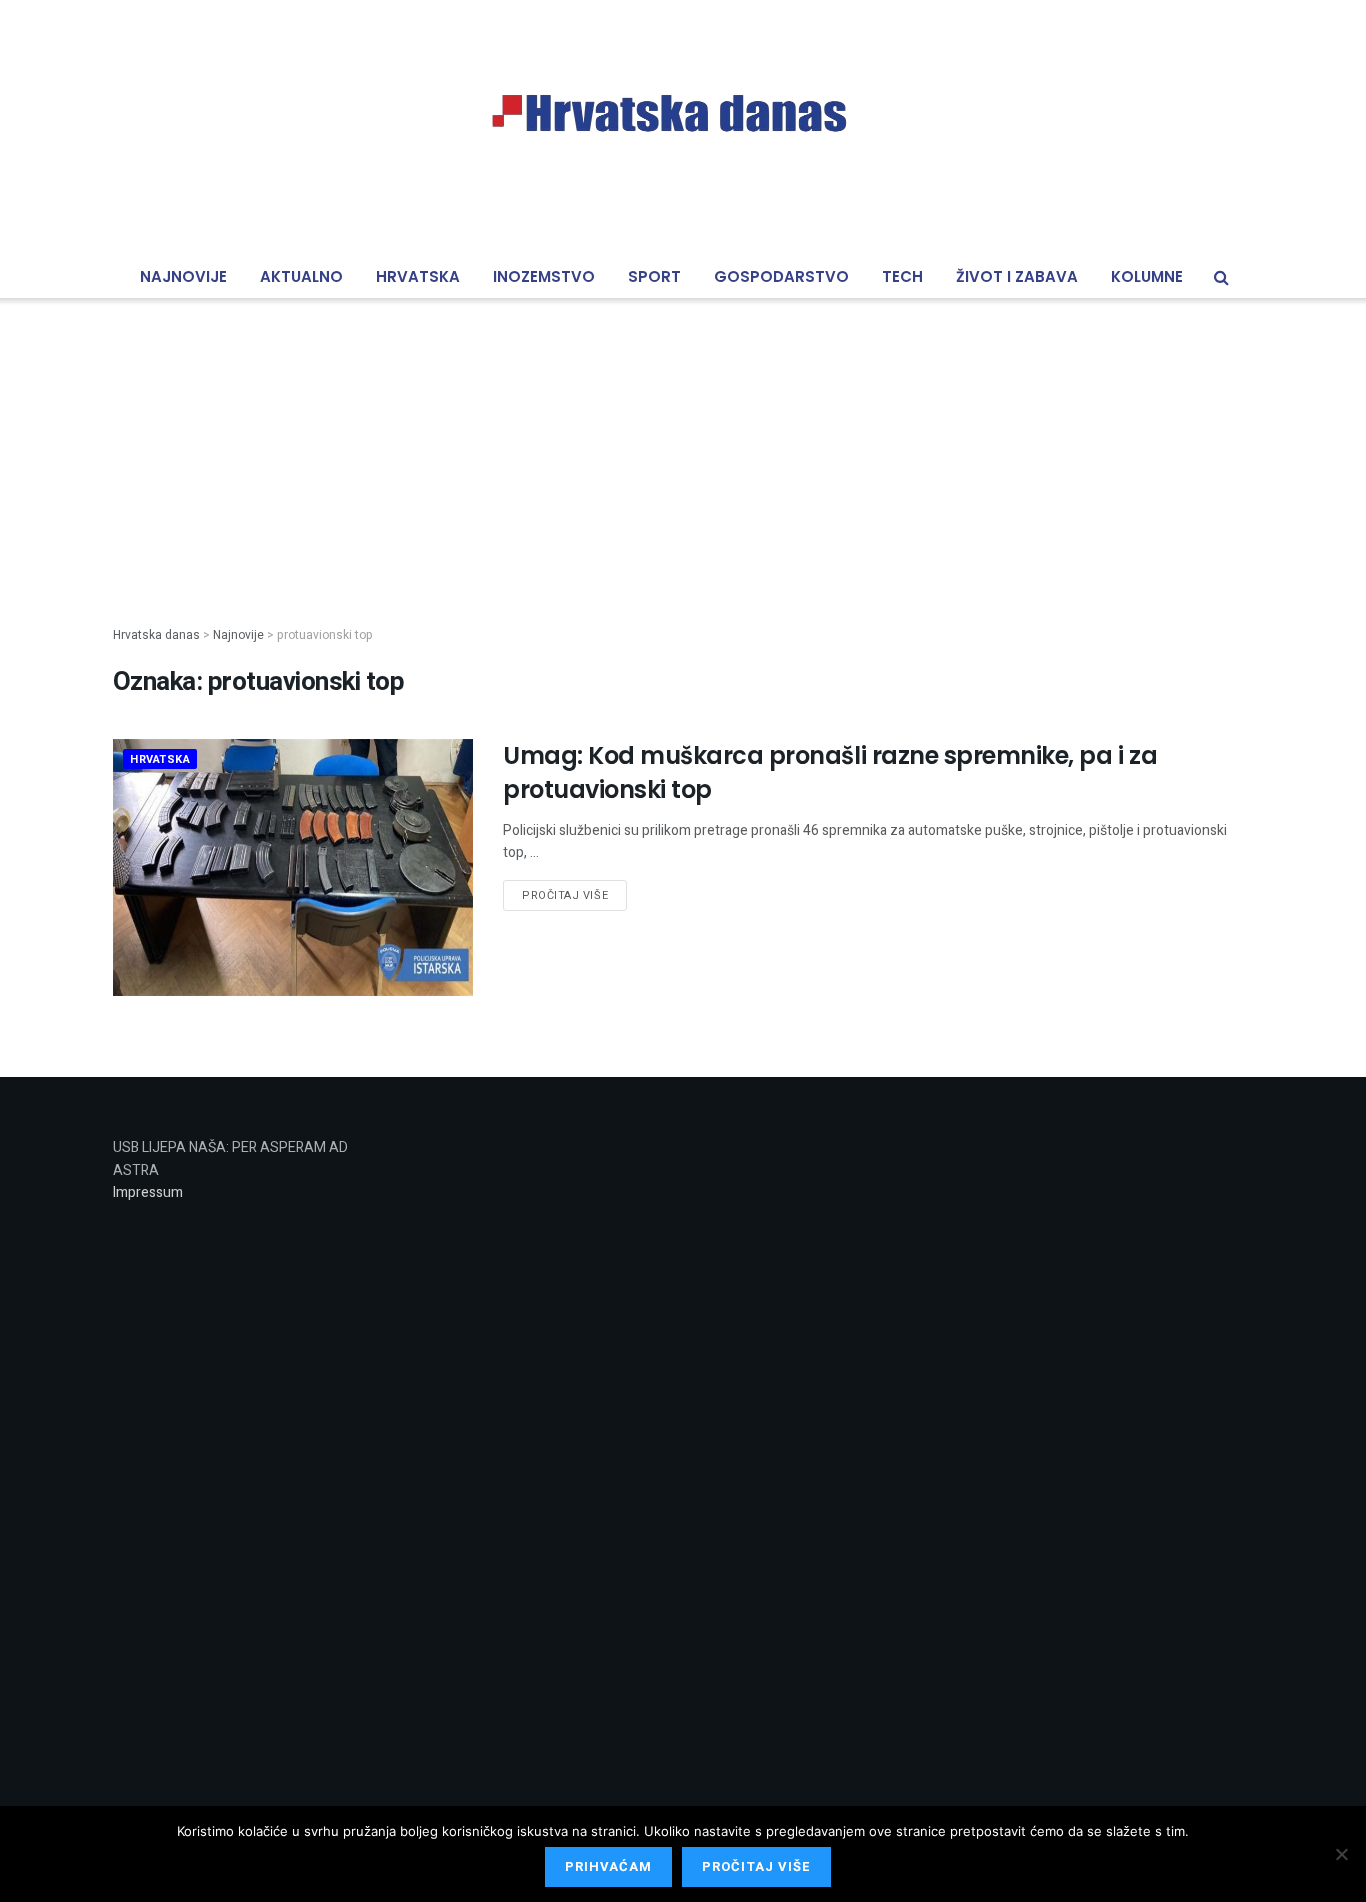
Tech (902, 276)
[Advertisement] (683, 446)
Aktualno (301, 276)
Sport (654, 276)
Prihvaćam (608, 1866)
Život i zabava (1017, 276)
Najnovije (183, 276)
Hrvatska (418, 276)
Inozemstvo (544, 276)
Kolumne (1147, 276)
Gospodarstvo (781, 276)
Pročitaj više (565, 895)
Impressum (148, 1192)
